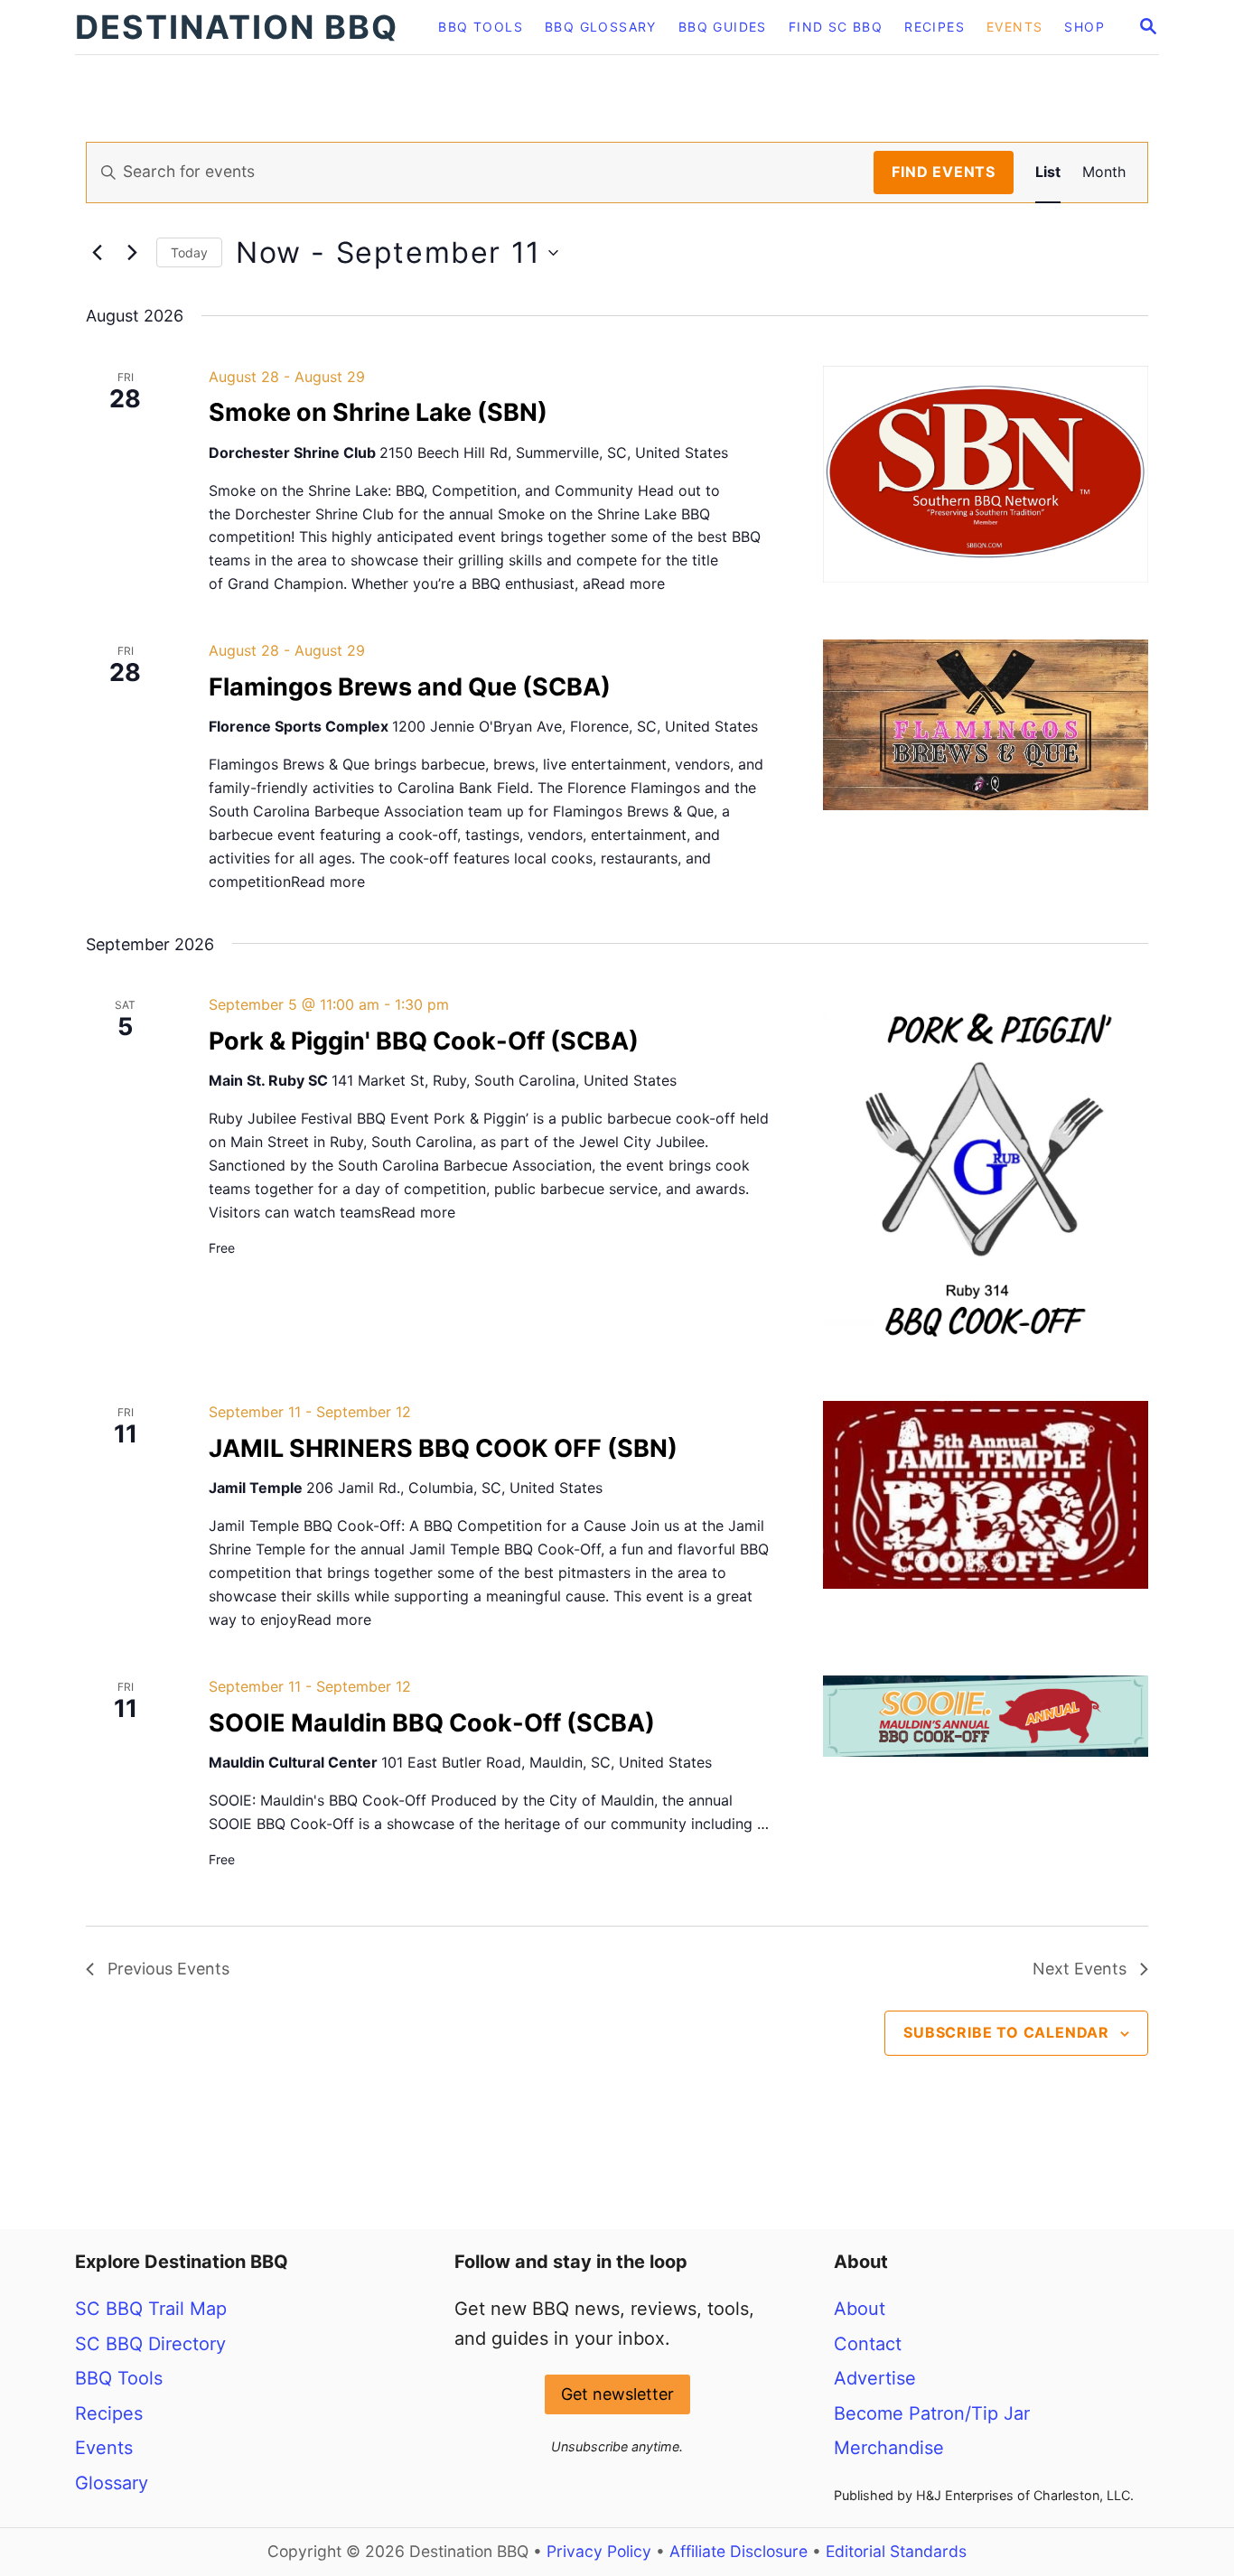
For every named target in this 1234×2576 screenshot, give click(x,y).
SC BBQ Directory (150, 2344)
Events (104, 2448)
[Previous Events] (97, 253)
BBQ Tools (119, 2378)
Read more (628, 583)
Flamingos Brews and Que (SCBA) (410, 687)
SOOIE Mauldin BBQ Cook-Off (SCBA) (432, 1723)
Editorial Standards (896, 2551)
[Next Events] (132, 253)
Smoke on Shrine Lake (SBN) (378, 412)
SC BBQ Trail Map (151, 2309)
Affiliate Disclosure (739, 2551)
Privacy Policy (599, 2551)
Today (189, 252)
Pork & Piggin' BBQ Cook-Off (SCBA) (424, 1041)
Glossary (112, 2483)
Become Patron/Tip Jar (932, 2413)
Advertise (875, 2378)
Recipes (109, 2413)
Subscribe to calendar (1006, 2032)
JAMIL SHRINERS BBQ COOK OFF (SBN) (443, 1448)
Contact (868, 2344)
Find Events (944, 172)
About (860, 2309)
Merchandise (889, 2448)
